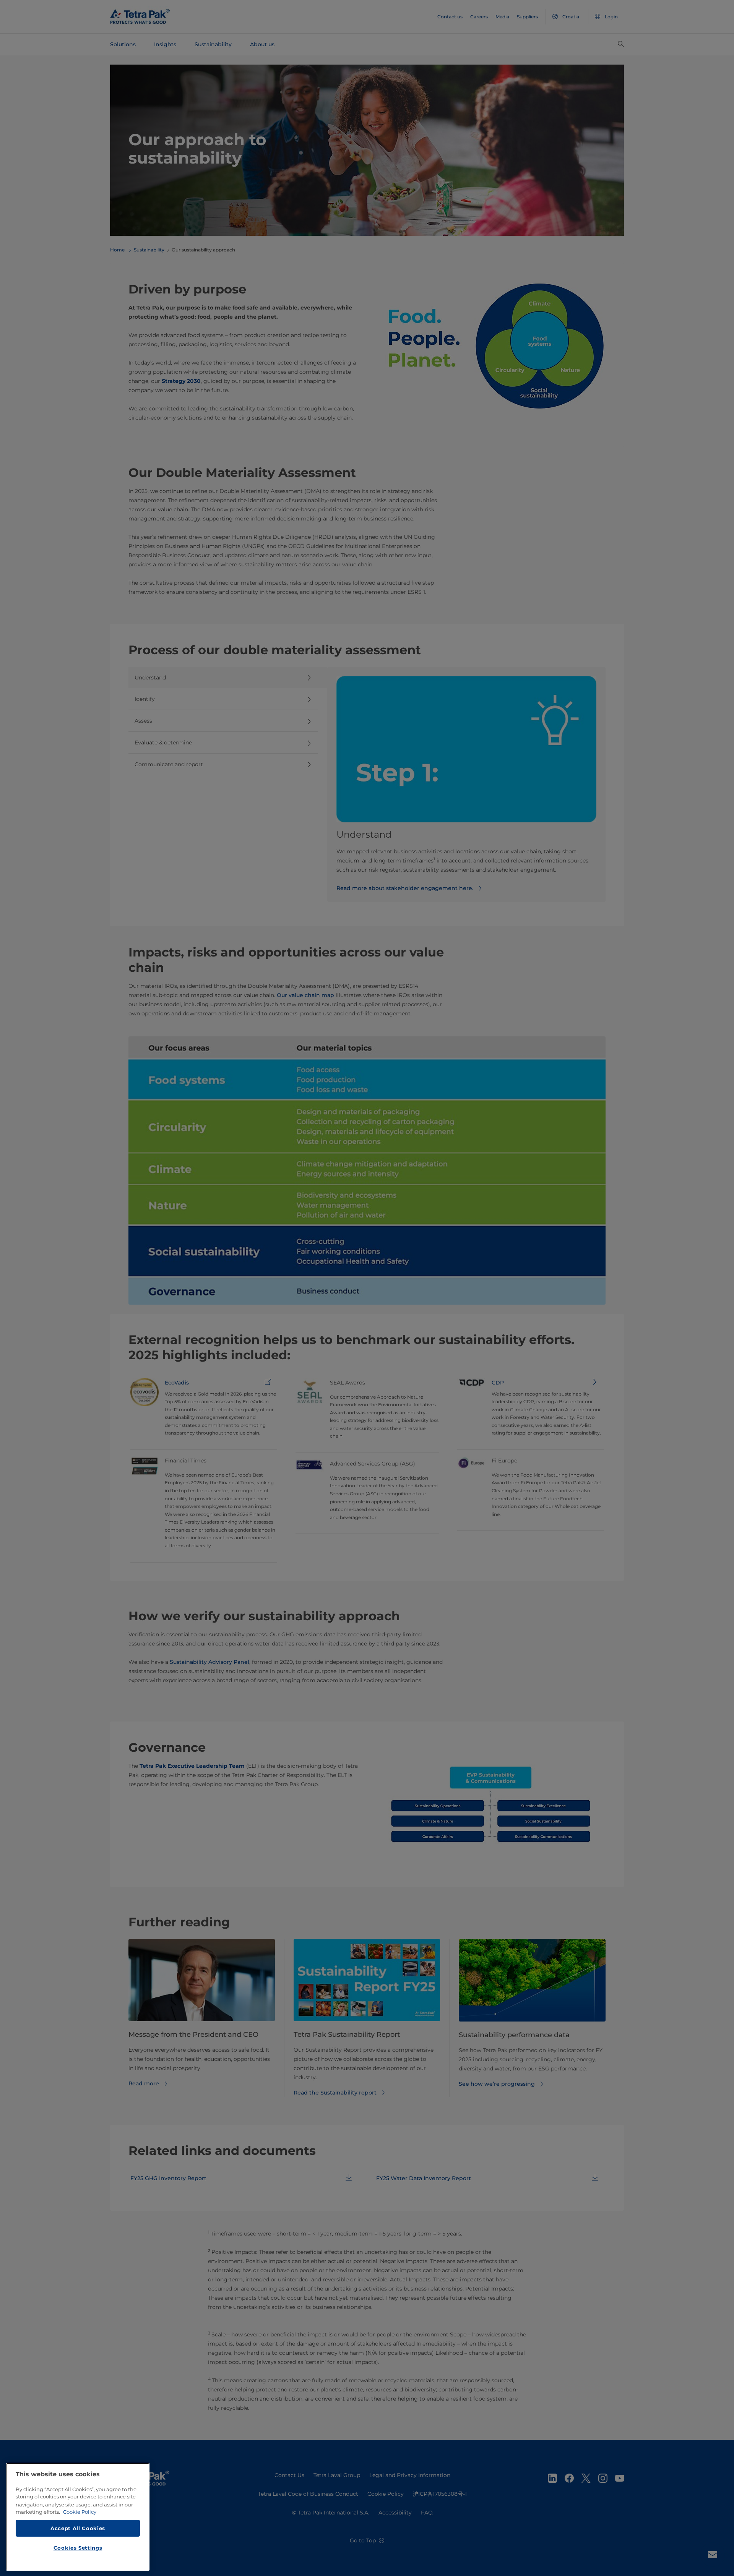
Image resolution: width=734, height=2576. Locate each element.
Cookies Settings (78, 2548)
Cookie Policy (80, 2512)
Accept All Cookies (78, 2528)
